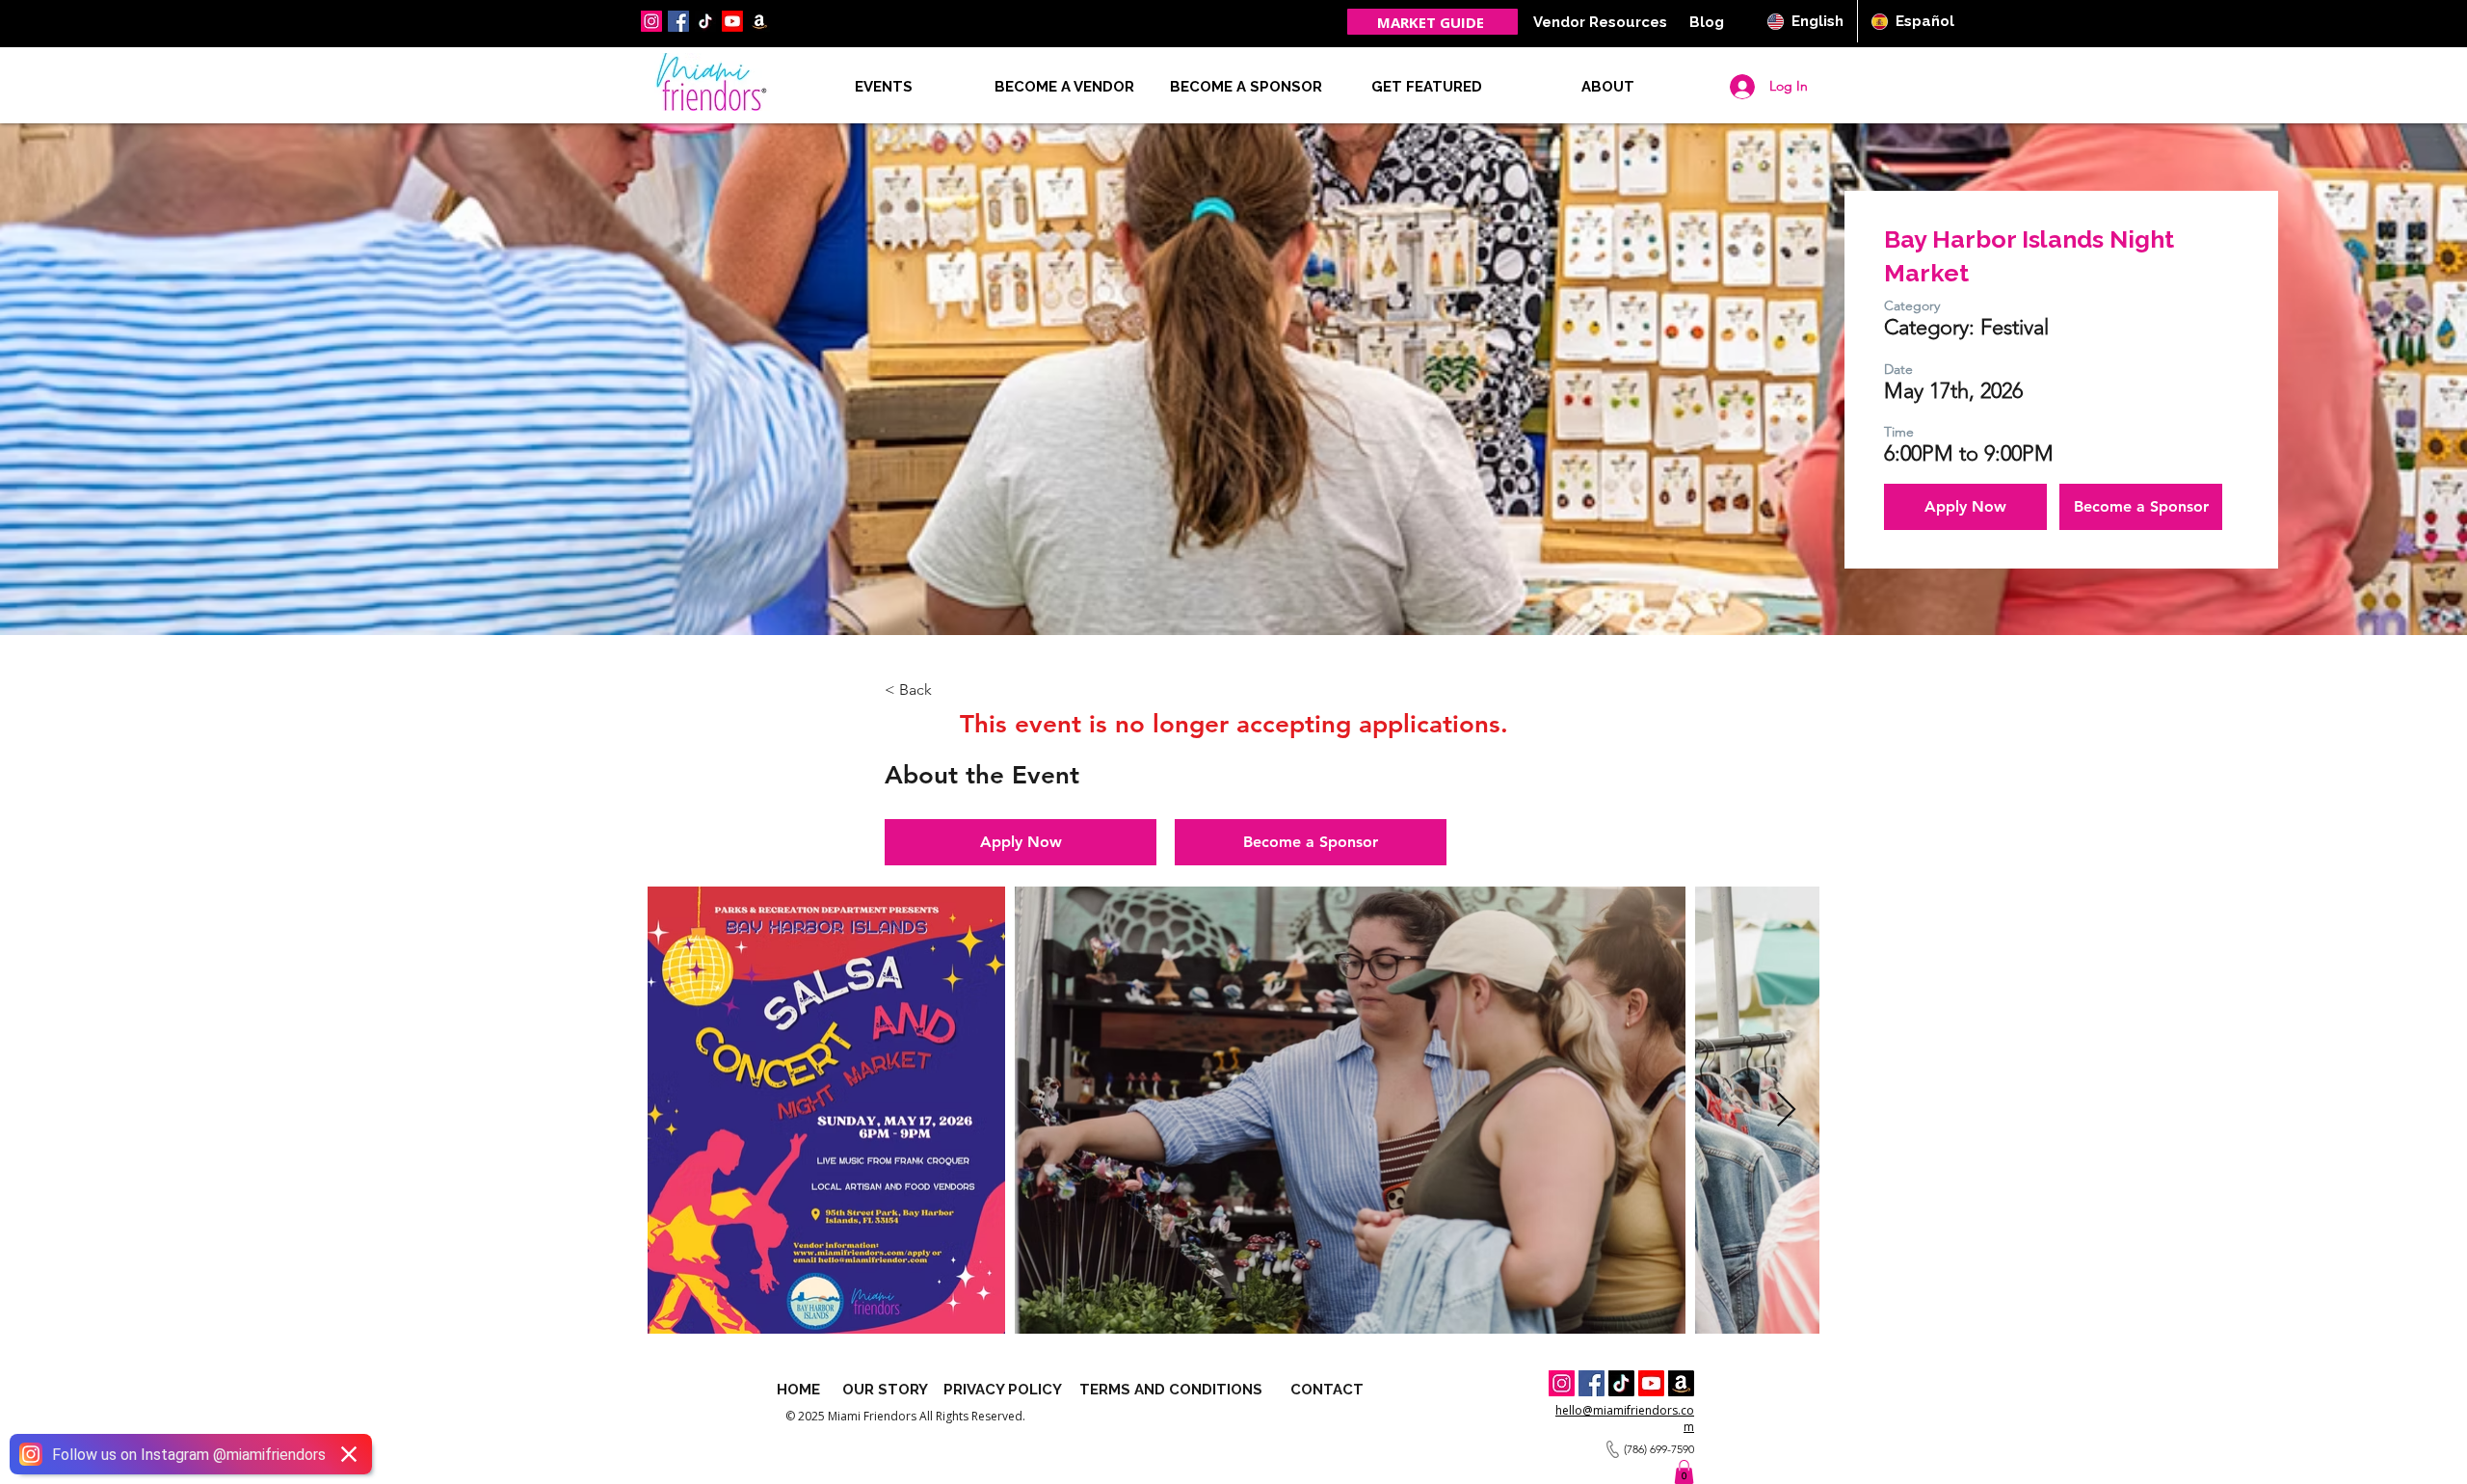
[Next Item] (1786, 1111)
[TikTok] (705, 21)
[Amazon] (1681, 1383)
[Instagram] (651, 21)
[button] (1608, 87)
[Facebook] (678, 21)
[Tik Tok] (1621, 1383)
